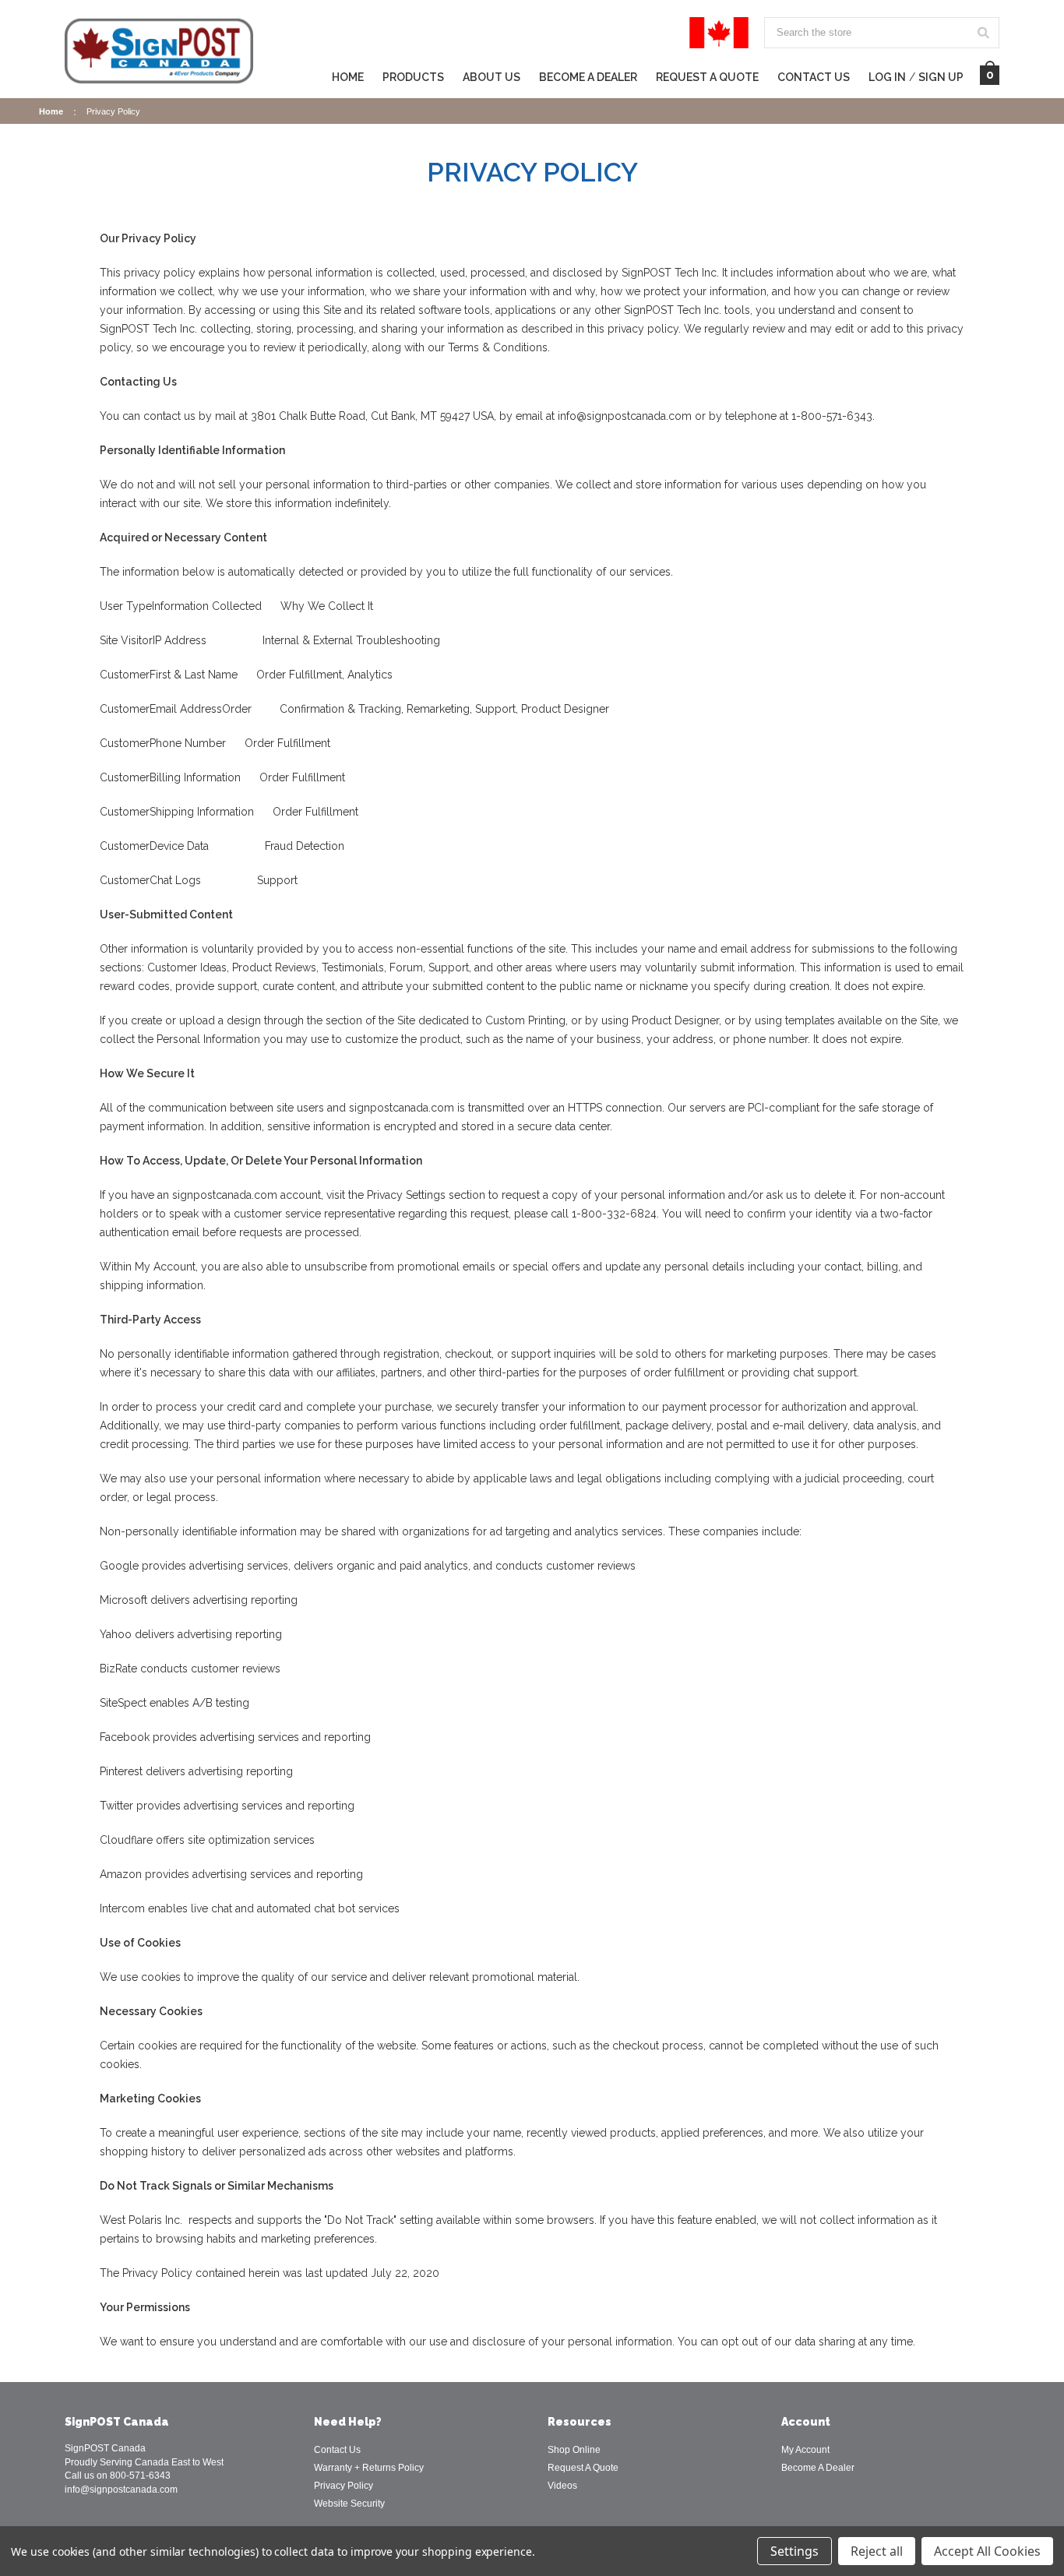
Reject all (877, 2551)
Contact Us (814, 78)
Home (348, 78)
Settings (794, 2551)
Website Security (349, 2504)
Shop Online (574, 2450)
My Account (805, 2450)
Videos (562, 2486)
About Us (491, 78)
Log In (887, 78)
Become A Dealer (818, 2468)
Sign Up (941, 78)
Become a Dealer (588, 78)
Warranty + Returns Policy (369, 2468)
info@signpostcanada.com (121, 2490)
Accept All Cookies (987, 2551)
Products (413, 78)
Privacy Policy (344, 2486)
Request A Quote (707, 78)
